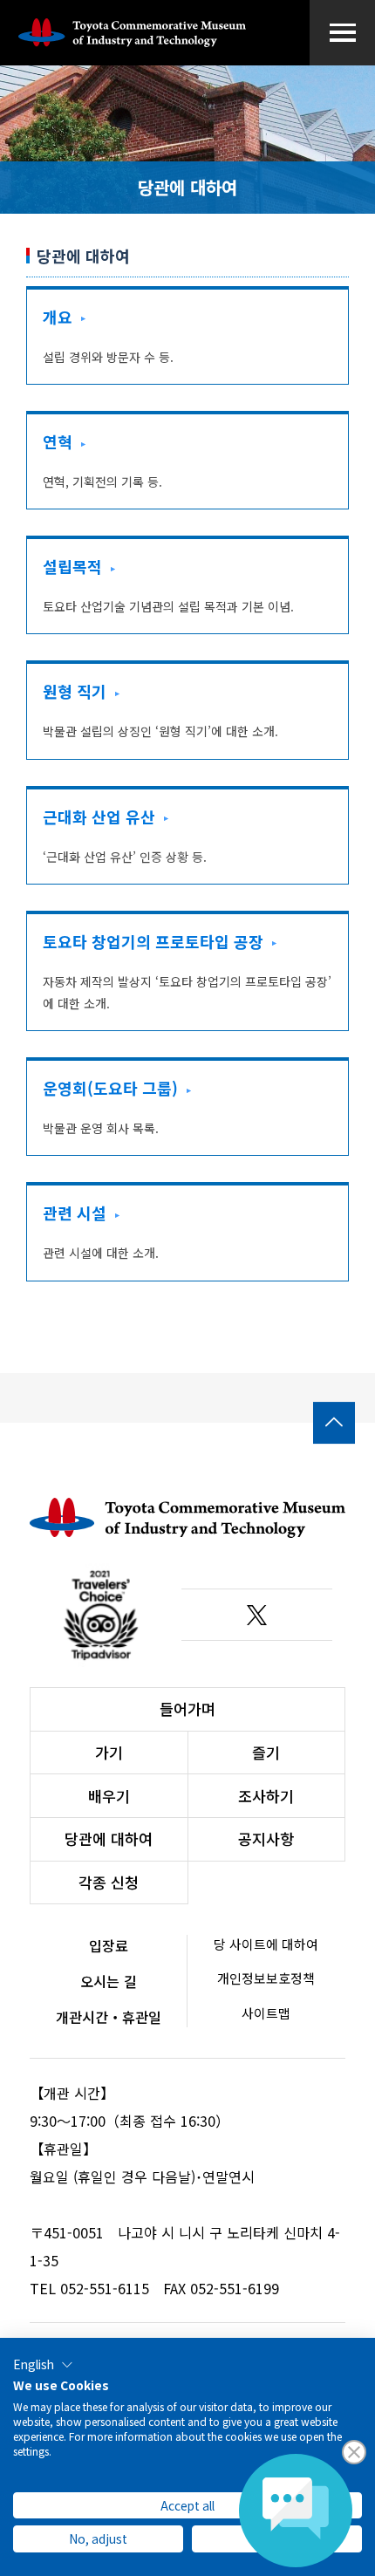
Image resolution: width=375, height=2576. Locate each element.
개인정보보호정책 (266, 1978)
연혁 (58, 441)
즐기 (266, 1752)
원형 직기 (75, 691)
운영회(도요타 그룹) (110, 1088)
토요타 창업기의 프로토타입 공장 (153, 941)
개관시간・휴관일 (109, 2017)
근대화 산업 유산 (99, 817)
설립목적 (72, 566)
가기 (109, 1752)
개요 (58, 317)
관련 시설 (75, 1213)
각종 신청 (109, 1882)
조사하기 (266, 1796)
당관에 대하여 (109, 1838)
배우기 (109, 1796)
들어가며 (187, 1708)
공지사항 (266, 1838)
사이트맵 (266, 2013)
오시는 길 (109, 1981)
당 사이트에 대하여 (266, 1944)
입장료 (109, 1945)
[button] (43, 2365)
